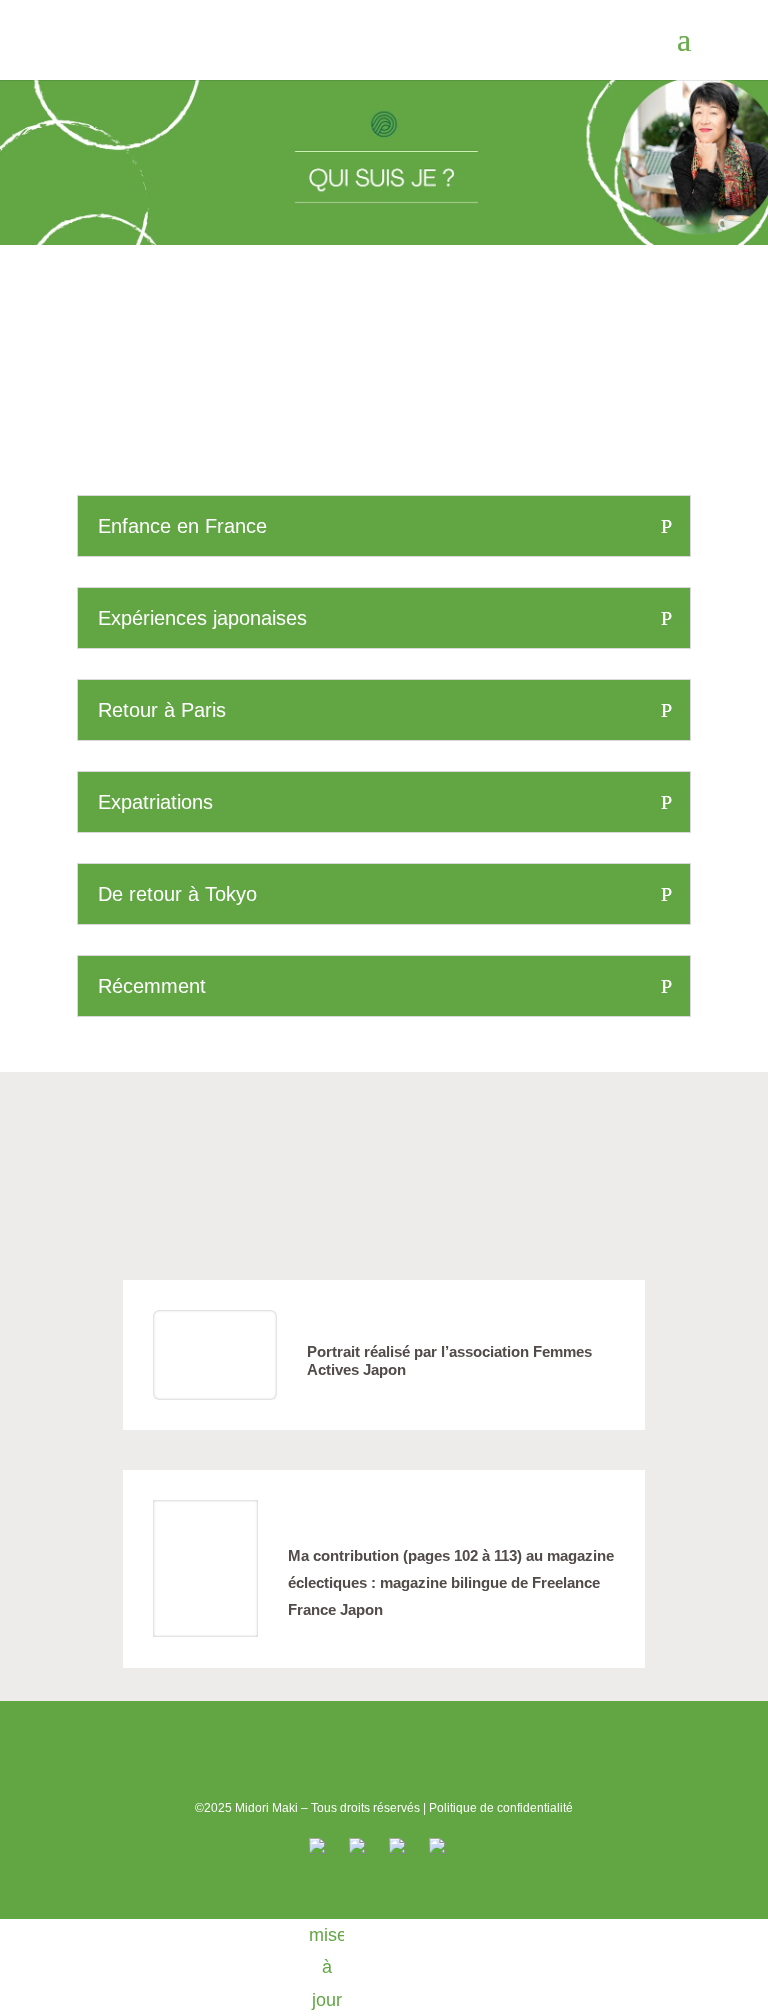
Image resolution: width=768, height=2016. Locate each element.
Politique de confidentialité (501, 1808)
